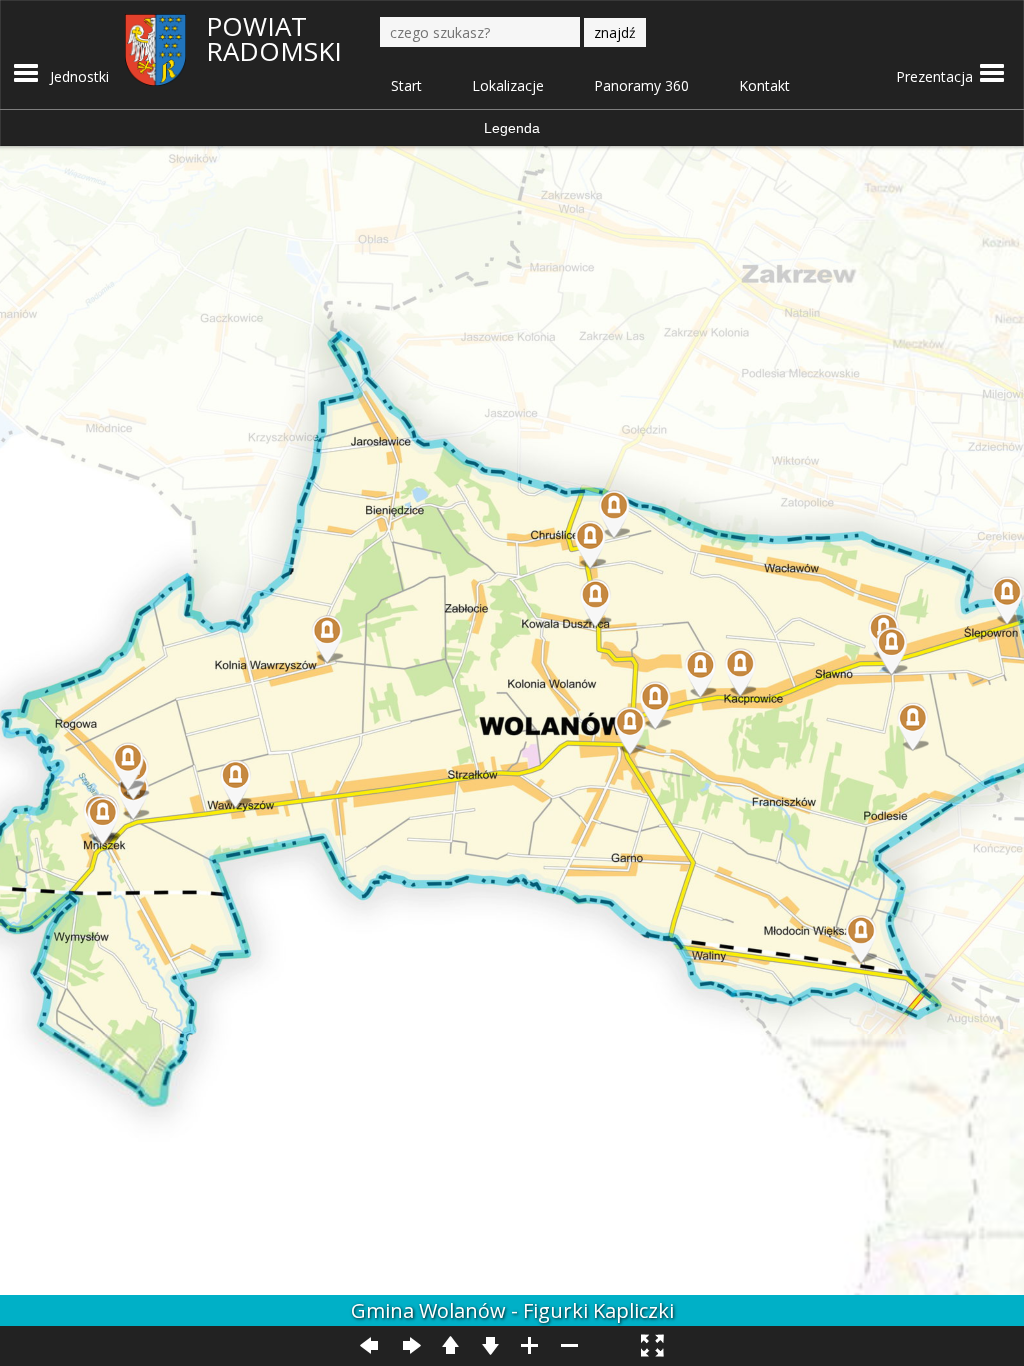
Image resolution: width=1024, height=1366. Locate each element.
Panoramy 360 (641, 85)
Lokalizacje (508, 85)
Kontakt (764, 85)
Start (406, 85)
